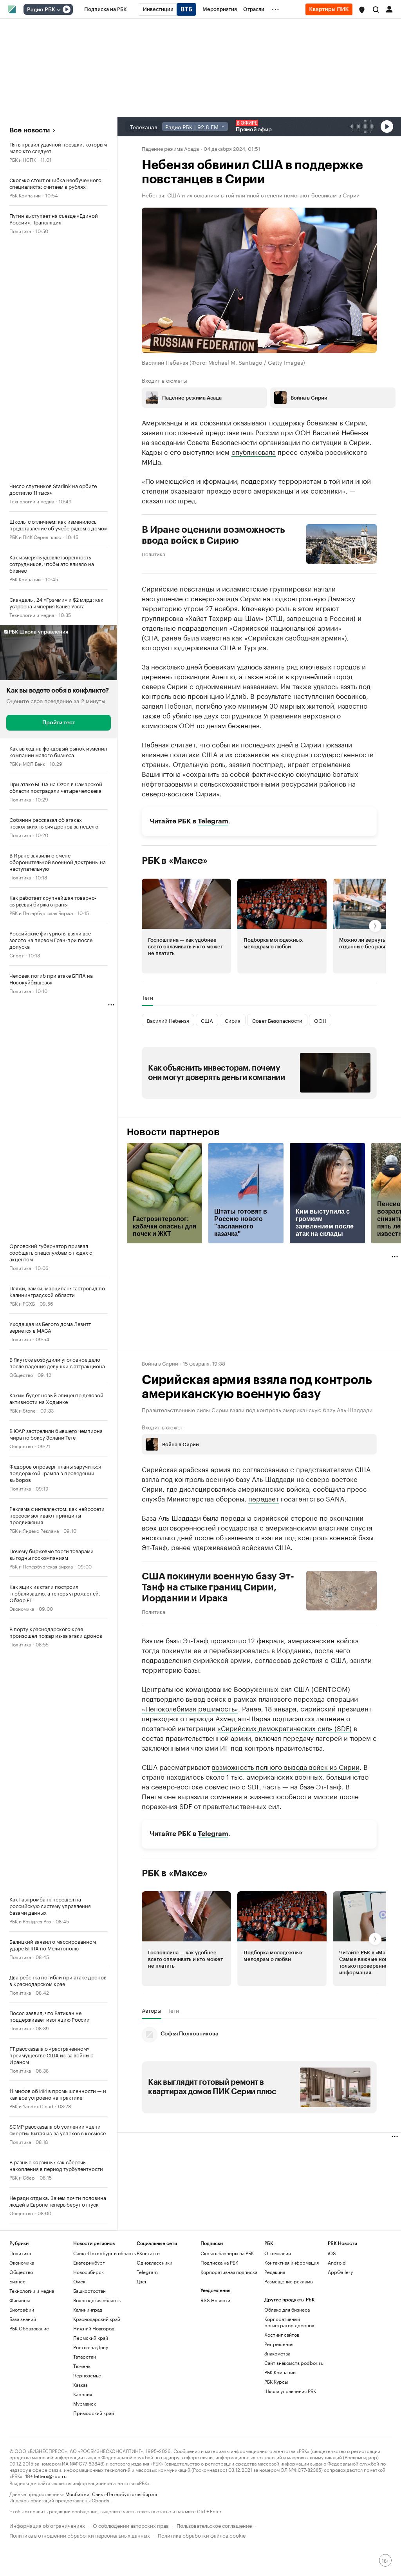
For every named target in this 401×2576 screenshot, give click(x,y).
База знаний (23, 2319)
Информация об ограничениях (47, 2525)
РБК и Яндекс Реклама (34, 1530)
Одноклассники (154, 2262)
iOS (332, 2253)
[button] (362, 10)
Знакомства (277, 2353)
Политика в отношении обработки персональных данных (80, 2535)
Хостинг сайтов (282, 2334)
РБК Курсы (276, 2382)
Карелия (83, 2394)
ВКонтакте (148, 2253)
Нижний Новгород (94, 2328)
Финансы (20, 2300)
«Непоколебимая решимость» (190, 1708)
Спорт (17, 955)
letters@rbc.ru (50, 2476)
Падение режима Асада (170, 148)
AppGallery (340, 2272)
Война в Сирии (160, 1363)
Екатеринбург (89, 2262)
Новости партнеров (173, 1132)
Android (337, 2262)
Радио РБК (41, 10)
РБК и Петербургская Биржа (41, 913)
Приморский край (94, 2413)
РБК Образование (29, 2328)
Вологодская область (97, 2300)
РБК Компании (25, 195)
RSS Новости (215, 2300)
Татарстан (85, 2356)
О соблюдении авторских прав (131, 2525)
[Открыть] (58, 10)
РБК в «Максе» (175, 860)
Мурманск (85, 2403)
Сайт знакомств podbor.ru (294, 2363)
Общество (21, 1374)
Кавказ (80, 2385)
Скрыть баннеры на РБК (227, 2253)
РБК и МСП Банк (27, 763)
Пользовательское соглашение (214, 2525)
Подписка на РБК (219, 2262)
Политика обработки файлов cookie (202, 2535)
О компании (278, 2253)
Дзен (142, 2281)
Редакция (275, 2272)
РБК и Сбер (22, 2177)
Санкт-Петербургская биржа (125, 2494)
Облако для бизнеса (287, 2309)
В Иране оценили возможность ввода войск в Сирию (213, 535)
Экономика (22, 1608)
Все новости (30, 130)
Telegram (213, 821)
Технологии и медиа (32, 501)
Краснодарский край (97, 2319)
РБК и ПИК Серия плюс (35, 536)
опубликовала (254, 451)
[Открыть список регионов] (362, 10)
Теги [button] (147, 997)
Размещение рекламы (289, 2281)
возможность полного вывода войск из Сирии (286, 1766)
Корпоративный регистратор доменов (289, 2322)
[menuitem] (106, 9)
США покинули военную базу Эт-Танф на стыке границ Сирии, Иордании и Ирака (218, 1587)
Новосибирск (89, 2272)
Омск (79, 2281)
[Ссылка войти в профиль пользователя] (389, 9)
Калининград (88, 2309)
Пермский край (91, 2338)
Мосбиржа (77, 2494)
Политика (20, 231)
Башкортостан (89, 2291)
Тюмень (82, 2366)
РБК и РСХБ (22, 1303)
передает (264, 1498)
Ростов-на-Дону (91, 2347)
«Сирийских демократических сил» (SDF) (284, 1728)
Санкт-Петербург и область (105, 2253)
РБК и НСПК (23, 159)
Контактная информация (292, 2262)
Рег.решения (279, 2344)
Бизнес (17, 2281)
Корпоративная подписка (229, 2272)
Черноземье (87, 2375)
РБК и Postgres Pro (30, 1921)
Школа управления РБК (290, 2391)
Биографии (22, 2309)
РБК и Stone (23, 1410)
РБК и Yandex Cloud (31, 2106)
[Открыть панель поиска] (376, 9)
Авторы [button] (152, 2010)
